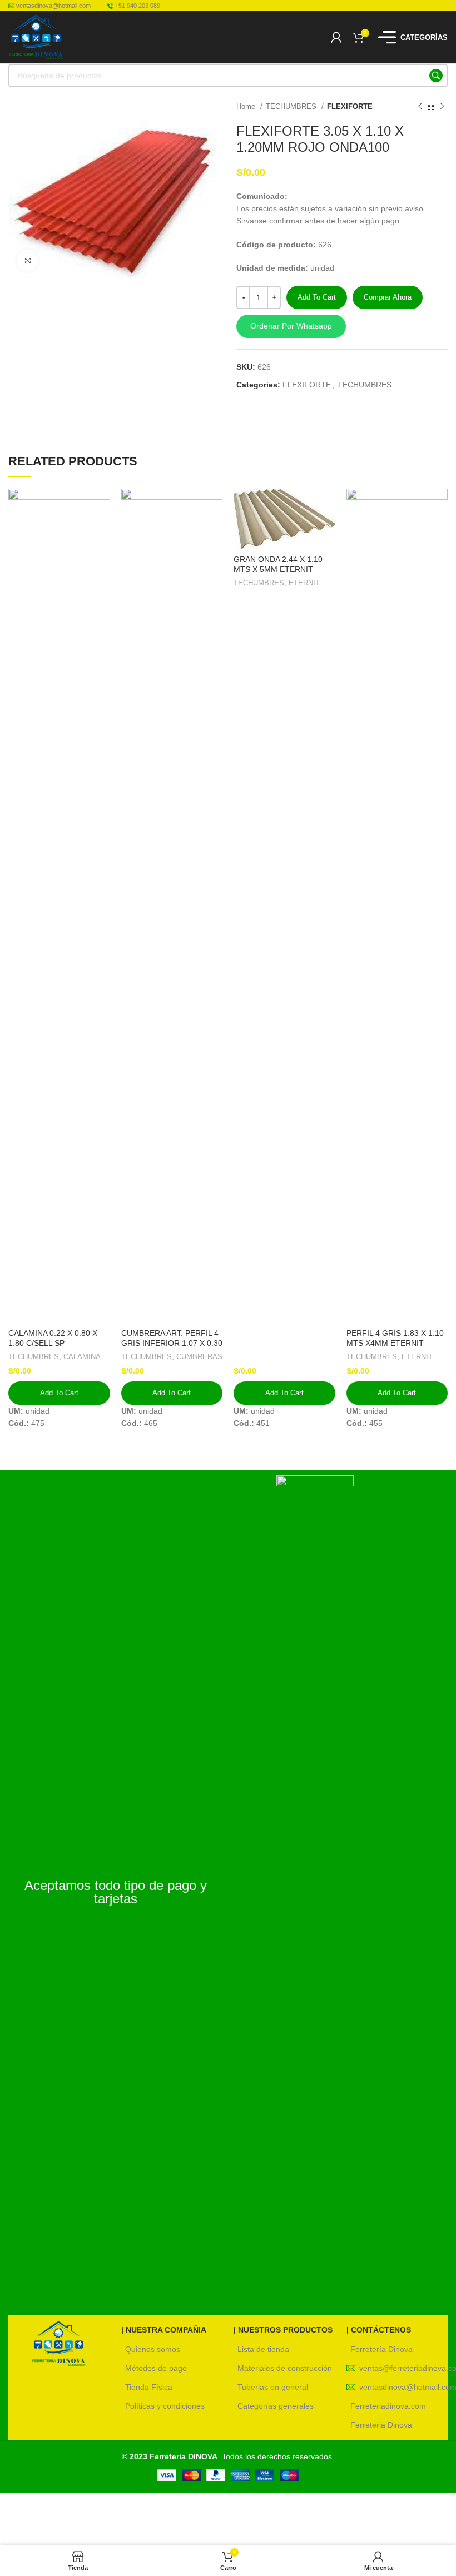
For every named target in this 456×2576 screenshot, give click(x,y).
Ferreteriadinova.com (388, 2406)
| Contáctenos (379, 2330)
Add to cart (317, 297)
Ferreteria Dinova (381, 2425)
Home (247, 106)
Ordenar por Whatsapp (291, 326)
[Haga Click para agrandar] (28, 261)
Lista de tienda (263, 2349)
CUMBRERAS (199, 1357)
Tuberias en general (273, 2387)
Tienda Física (149, 2387)
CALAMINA (82, 1357)
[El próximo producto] (442, 107)
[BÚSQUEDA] (436, 76)
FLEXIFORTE (350, 106)
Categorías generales (276, 2406)
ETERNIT (304, 583)
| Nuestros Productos (283, 2330)
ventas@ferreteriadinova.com (404, 2368)
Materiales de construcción (285, 2368)
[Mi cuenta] (336, 37)
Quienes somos (153, 2349)
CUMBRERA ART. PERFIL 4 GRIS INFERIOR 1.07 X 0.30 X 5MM (172, 1343)
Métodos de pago (156, 2368)
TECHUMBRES (292, 106)
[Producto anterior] (420, 107)
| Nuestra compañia (164, 2330)
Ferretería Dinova (381, 2349)
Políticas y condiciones (165, 2406)
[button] (342, 326)
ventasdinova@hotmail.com (404, 2387)
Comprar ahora (388, 297)
